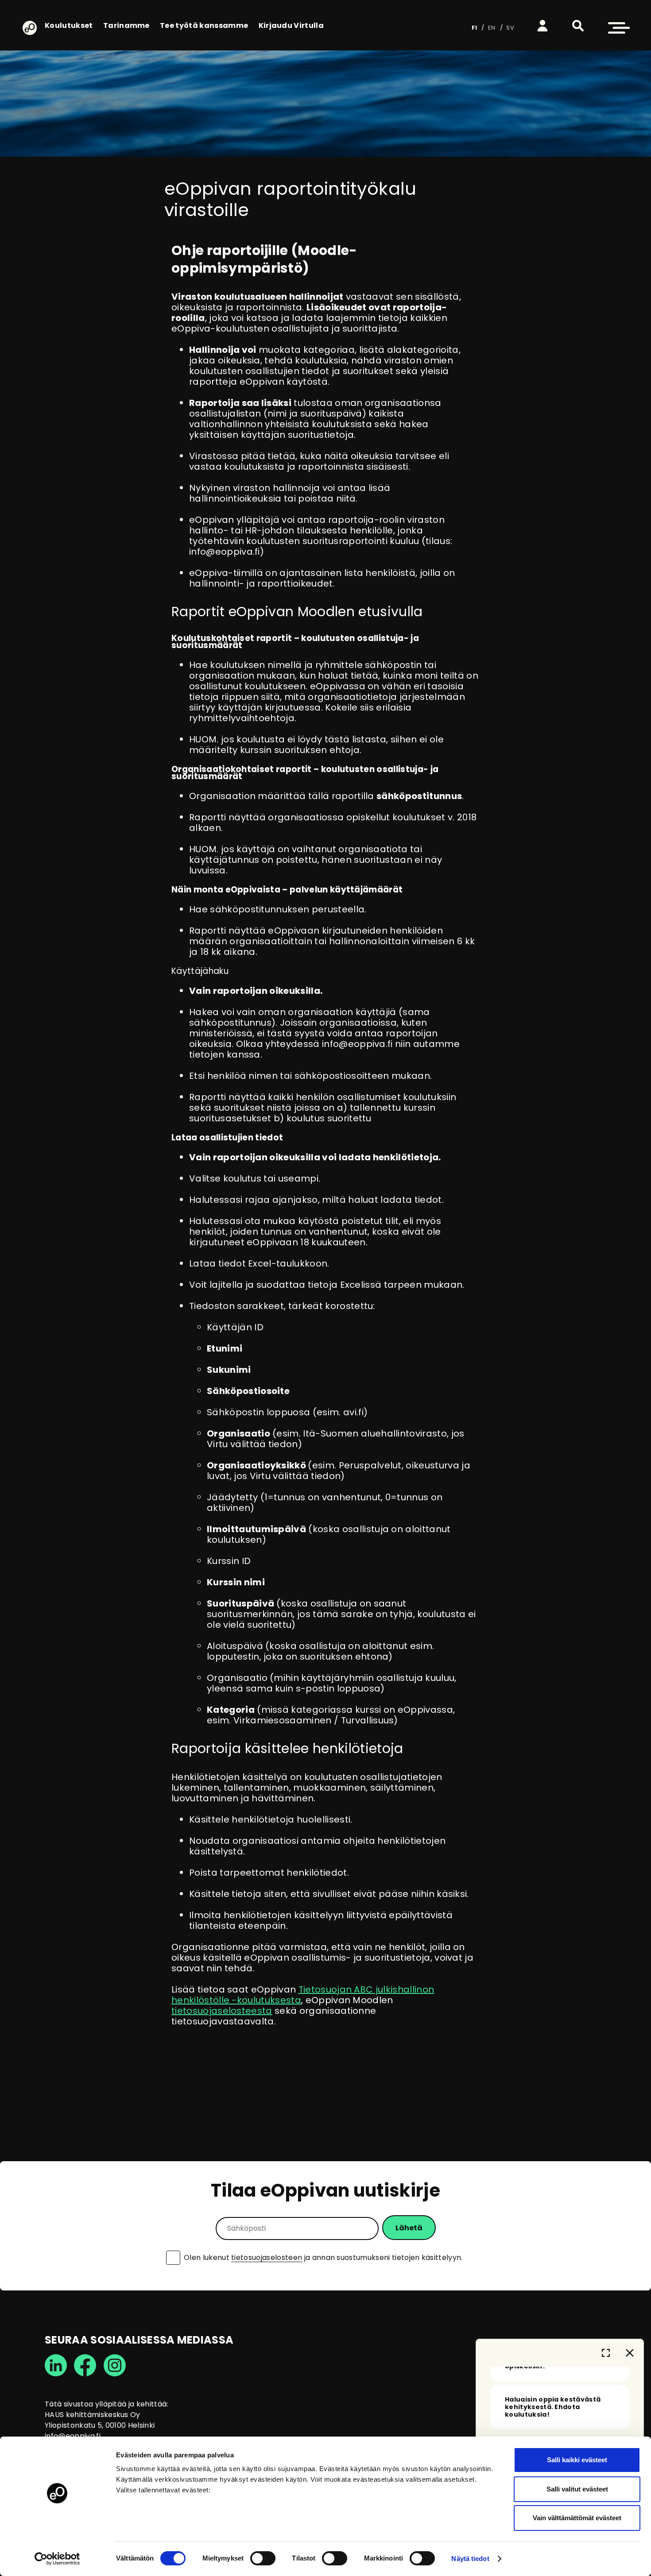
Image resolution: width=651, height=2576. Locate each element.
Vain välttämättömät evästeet (577, 2518)
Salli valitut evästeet (577, 2489)
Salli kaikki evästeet (577, 2460)
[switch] (263, 2558)
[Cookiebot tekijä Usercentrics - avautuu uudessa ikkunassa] (57, 2559)
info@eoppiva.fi (73, 2436)
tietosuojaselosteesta (222, 2011)
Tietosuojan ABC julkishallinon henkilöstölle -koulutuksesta (303, 1995)
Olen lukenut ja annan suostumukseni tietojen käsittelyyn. (323, 2258)
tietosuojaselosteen (267, 2257)
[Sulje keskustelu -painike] (630, 2353)
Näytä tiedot (470, 2559)
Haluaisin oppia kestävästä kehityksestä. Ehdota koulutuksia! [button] (553, 2407)
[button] (578, 26)
